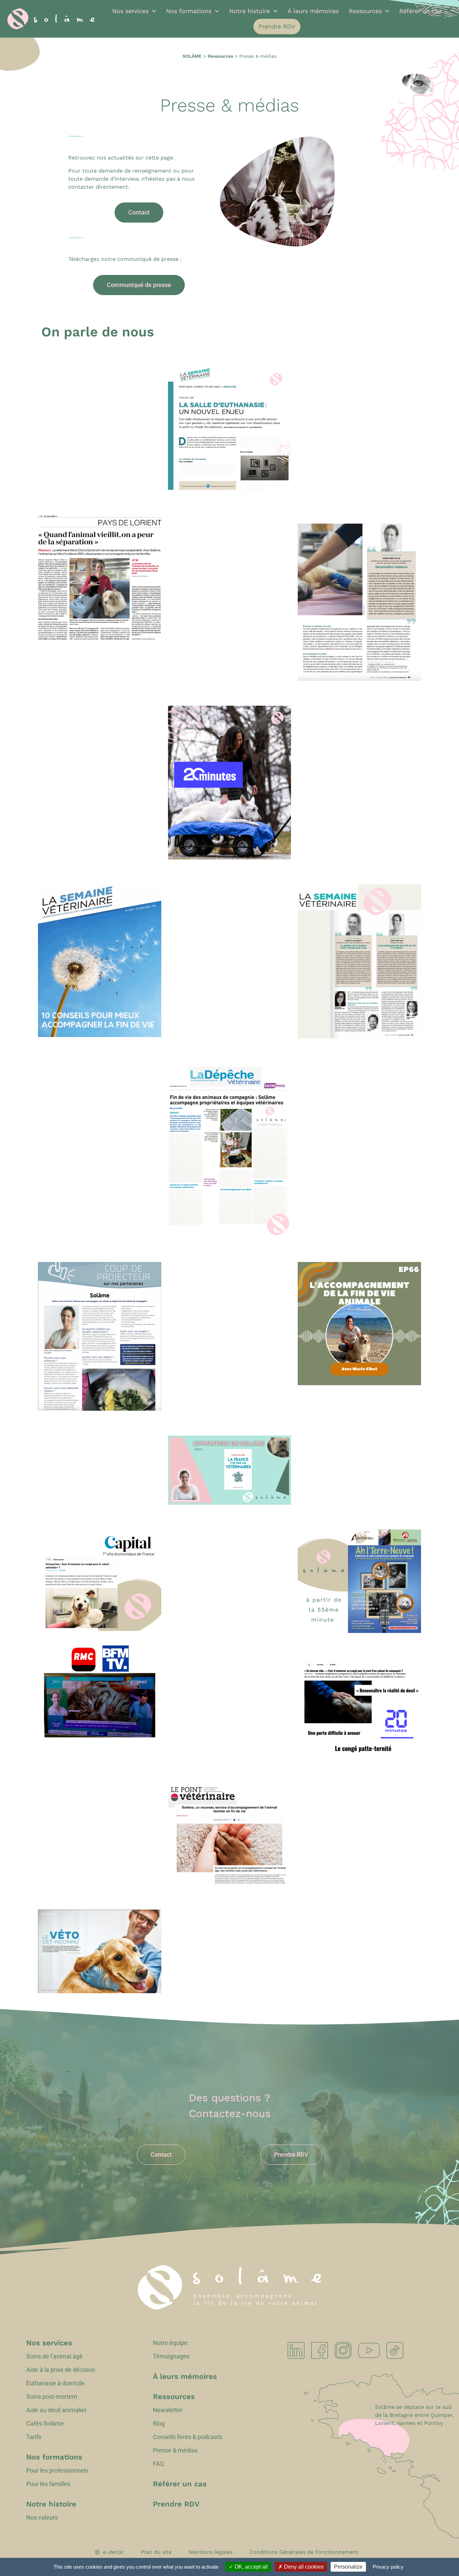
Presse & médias (175, 2450)
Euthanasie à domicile (55, 2383)
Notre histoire (249, 11)
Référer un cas (420, 11)
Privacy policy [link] (388, 2567)
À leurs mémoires (313, 11)
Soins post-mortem (52, 2397)
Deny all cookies (303, 2567)
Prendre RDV (277, 26)
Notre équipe (170, 2343)
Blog (159, 2424)
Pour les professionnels (57, 2471)
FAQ (158, 2464)
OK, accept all (251, 2567)
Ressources (365, 11)
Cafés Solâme (45, 2424)
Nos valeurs (42, 2518)
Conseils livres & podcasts (187, 2437)
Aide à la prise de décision (61, 2370)
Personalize (348, 2567)
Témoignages (171, 2356)
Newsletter (168, 2410)
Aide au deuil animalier (56, 2410)
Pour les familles (48, 2484)
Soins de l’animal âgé (54, 2356)
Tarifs (34, 2437)
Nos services (130, 11)
